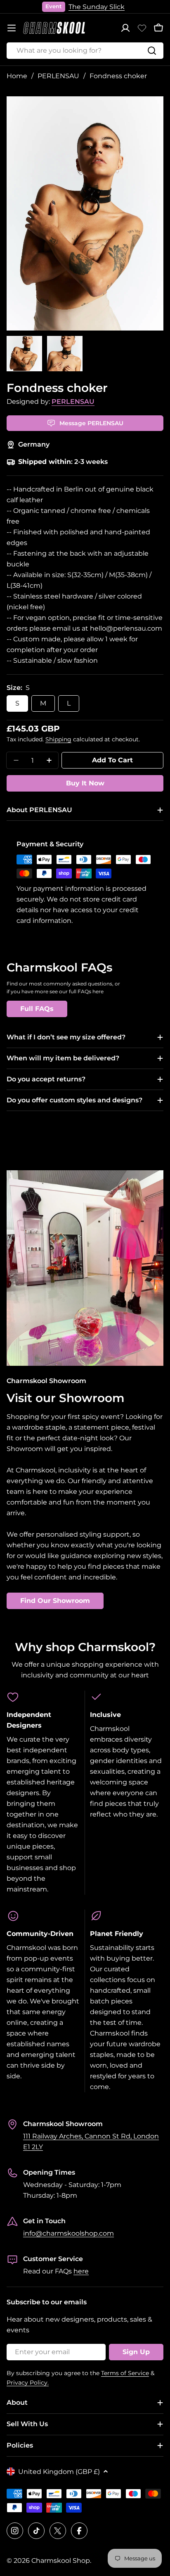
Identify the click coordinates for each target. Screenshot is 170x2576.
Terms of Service (125, 2373)
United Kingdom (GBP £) (59, 2472)
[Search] (152, 51)
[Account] (125, 28)
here (81, 2271)
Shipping (58, 739)
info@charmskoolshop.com (68, 2233)
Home (17, 76)
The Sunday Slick (97, 7)
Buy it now (85, 783)
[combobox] (85, 51)
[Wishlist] (142, 28)
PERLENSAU (58, 76)
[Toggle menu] (12, 28)
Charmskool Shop (61, 2561)
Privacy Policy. (28, 2383)
